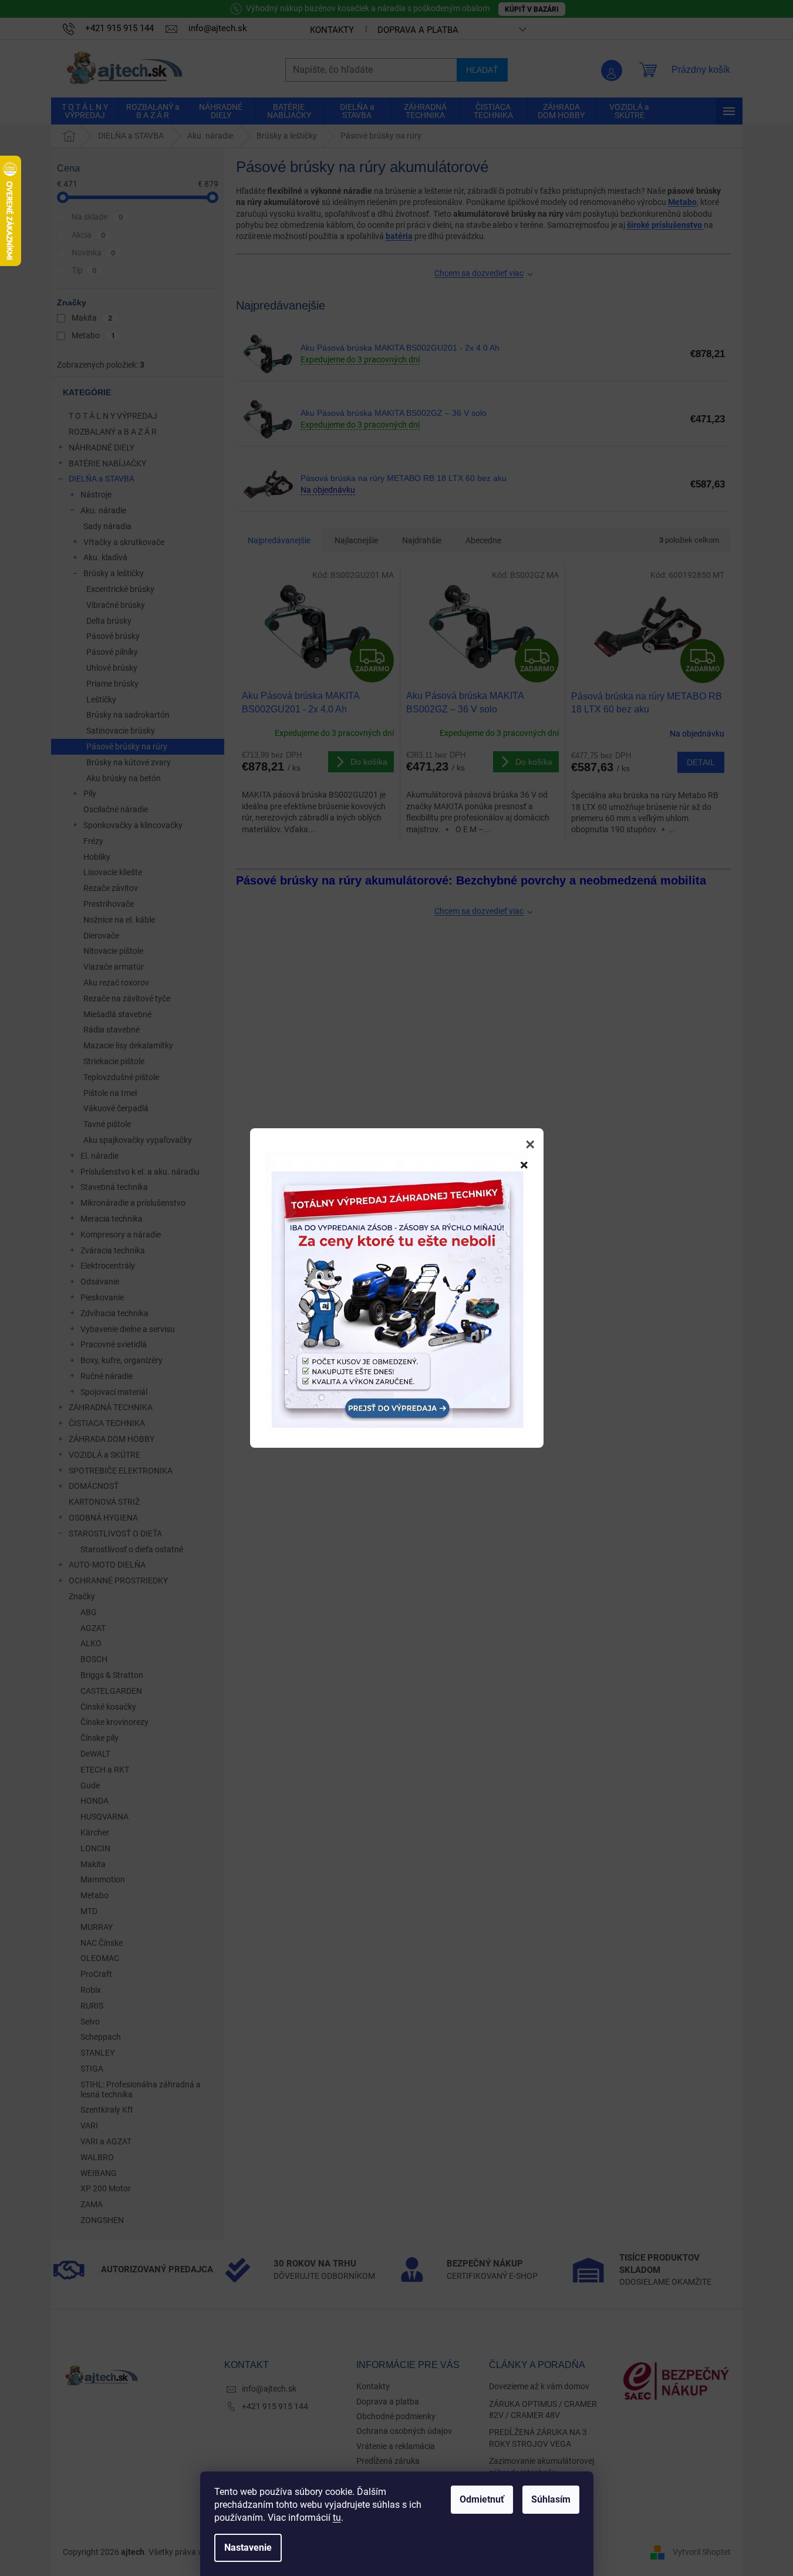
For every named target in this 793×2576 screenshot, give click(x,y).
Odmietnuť (482, 2499)
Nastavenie (248, 2548)
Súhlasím (551, 2499)
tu (337, 2518)
